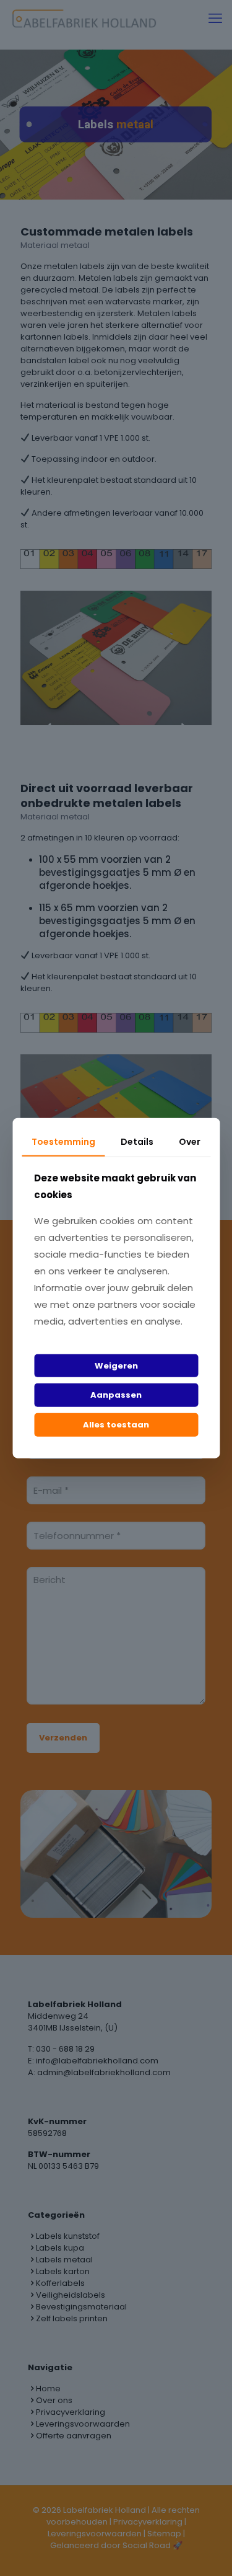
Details (137, 1142)
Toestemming (63, 1142)
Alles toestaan (116, 1425)
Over (190, 1142)
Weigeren (116, 1366)
